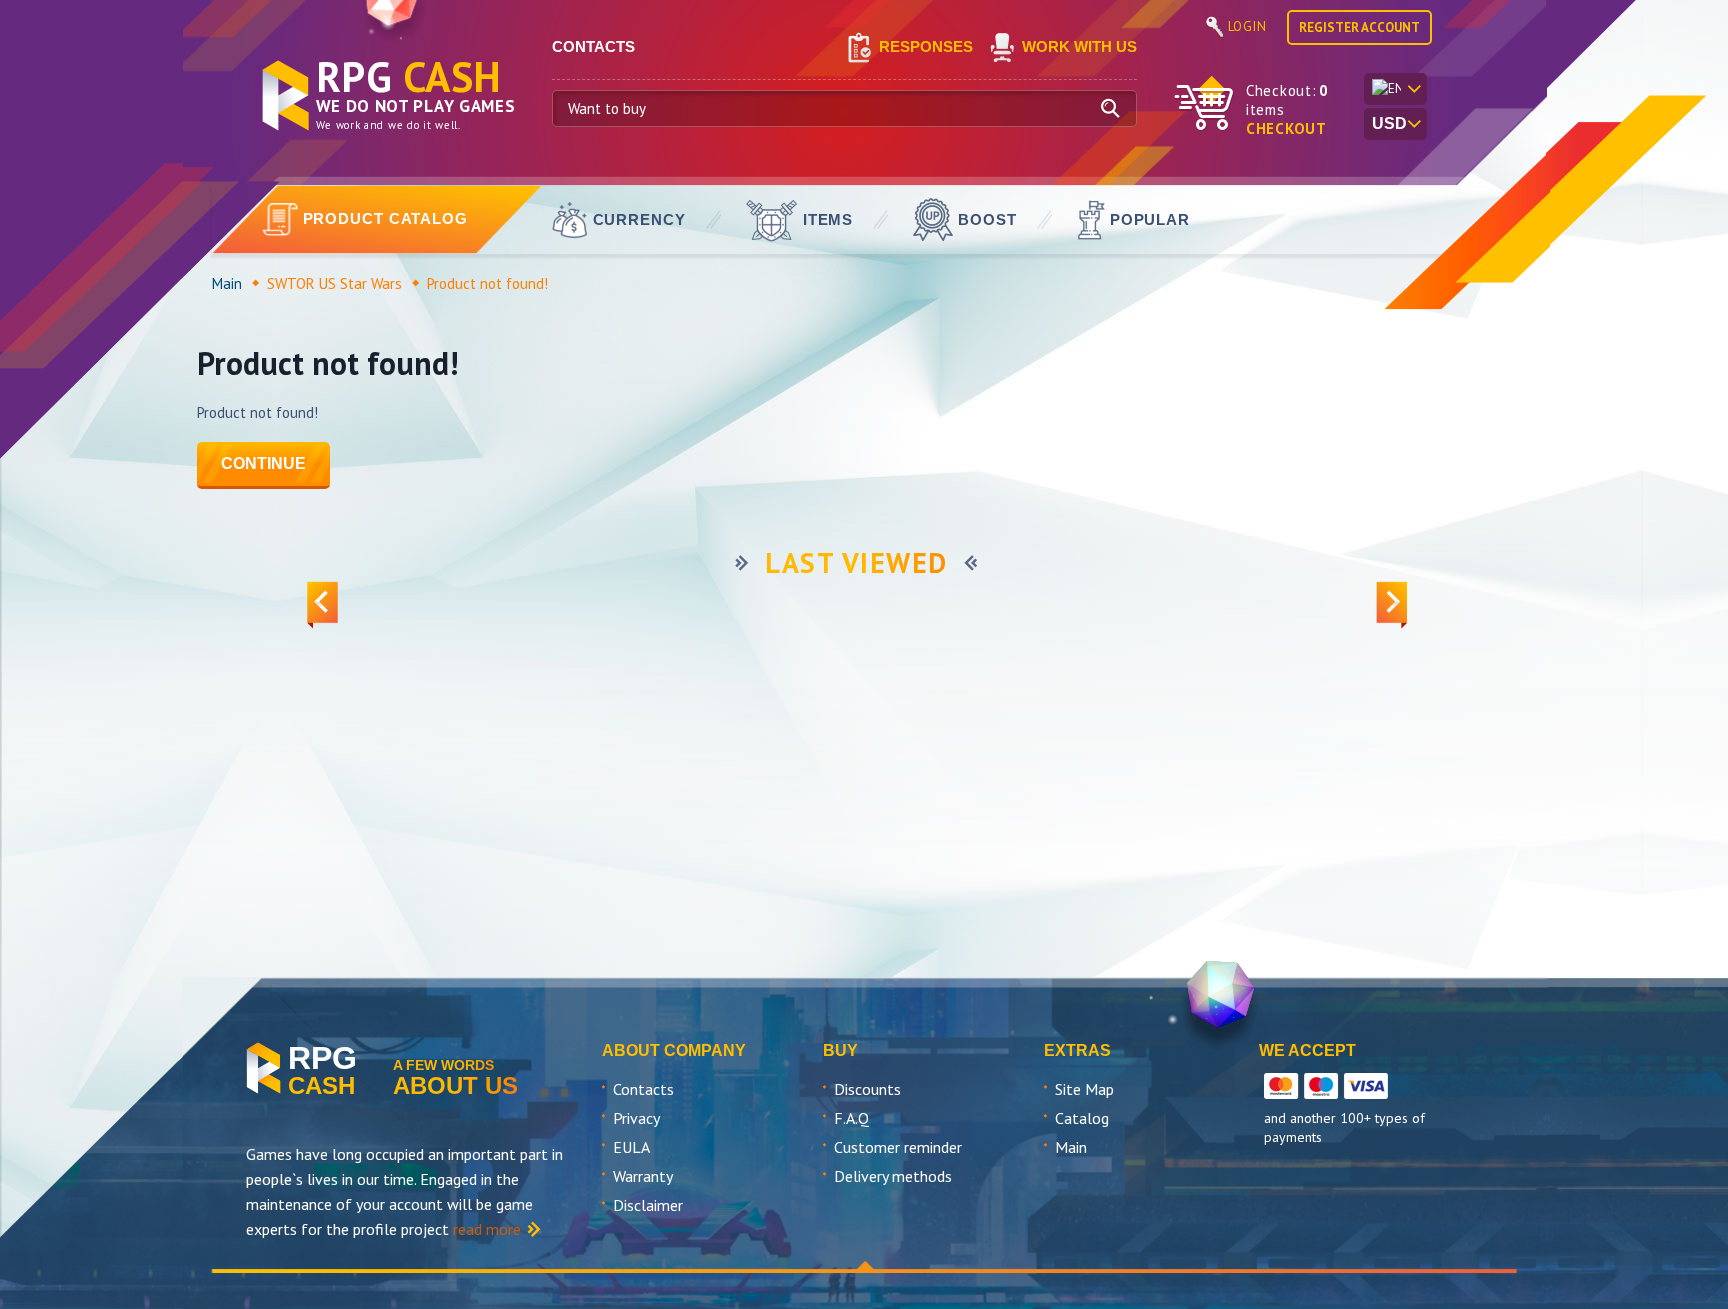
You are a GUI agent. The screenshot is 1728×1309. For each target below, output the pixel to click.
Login (1247, 26)
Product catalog (386, 218)
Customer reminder (898, 1147)
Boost (987, 219)
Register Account (1359, 27)
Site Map (1084, 1089)
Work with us (1079, 46)
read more (487, 1229)
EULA (631, 1147)
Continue (263, 463)
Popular (1150, 219)
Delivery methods (893, 1176)
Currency (639, 219)
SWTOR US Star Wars (334, 283)
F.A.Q (851, 1118)
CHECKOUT (1286, 128)
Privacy (636, 1118)
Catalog (1082, 1118)
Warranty (643, 1176)
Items (828, 219)
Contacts (643, 1089)
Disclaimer (648, 1205)
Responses (926, 46)
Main (227, 283)
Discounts (867, 1089)
